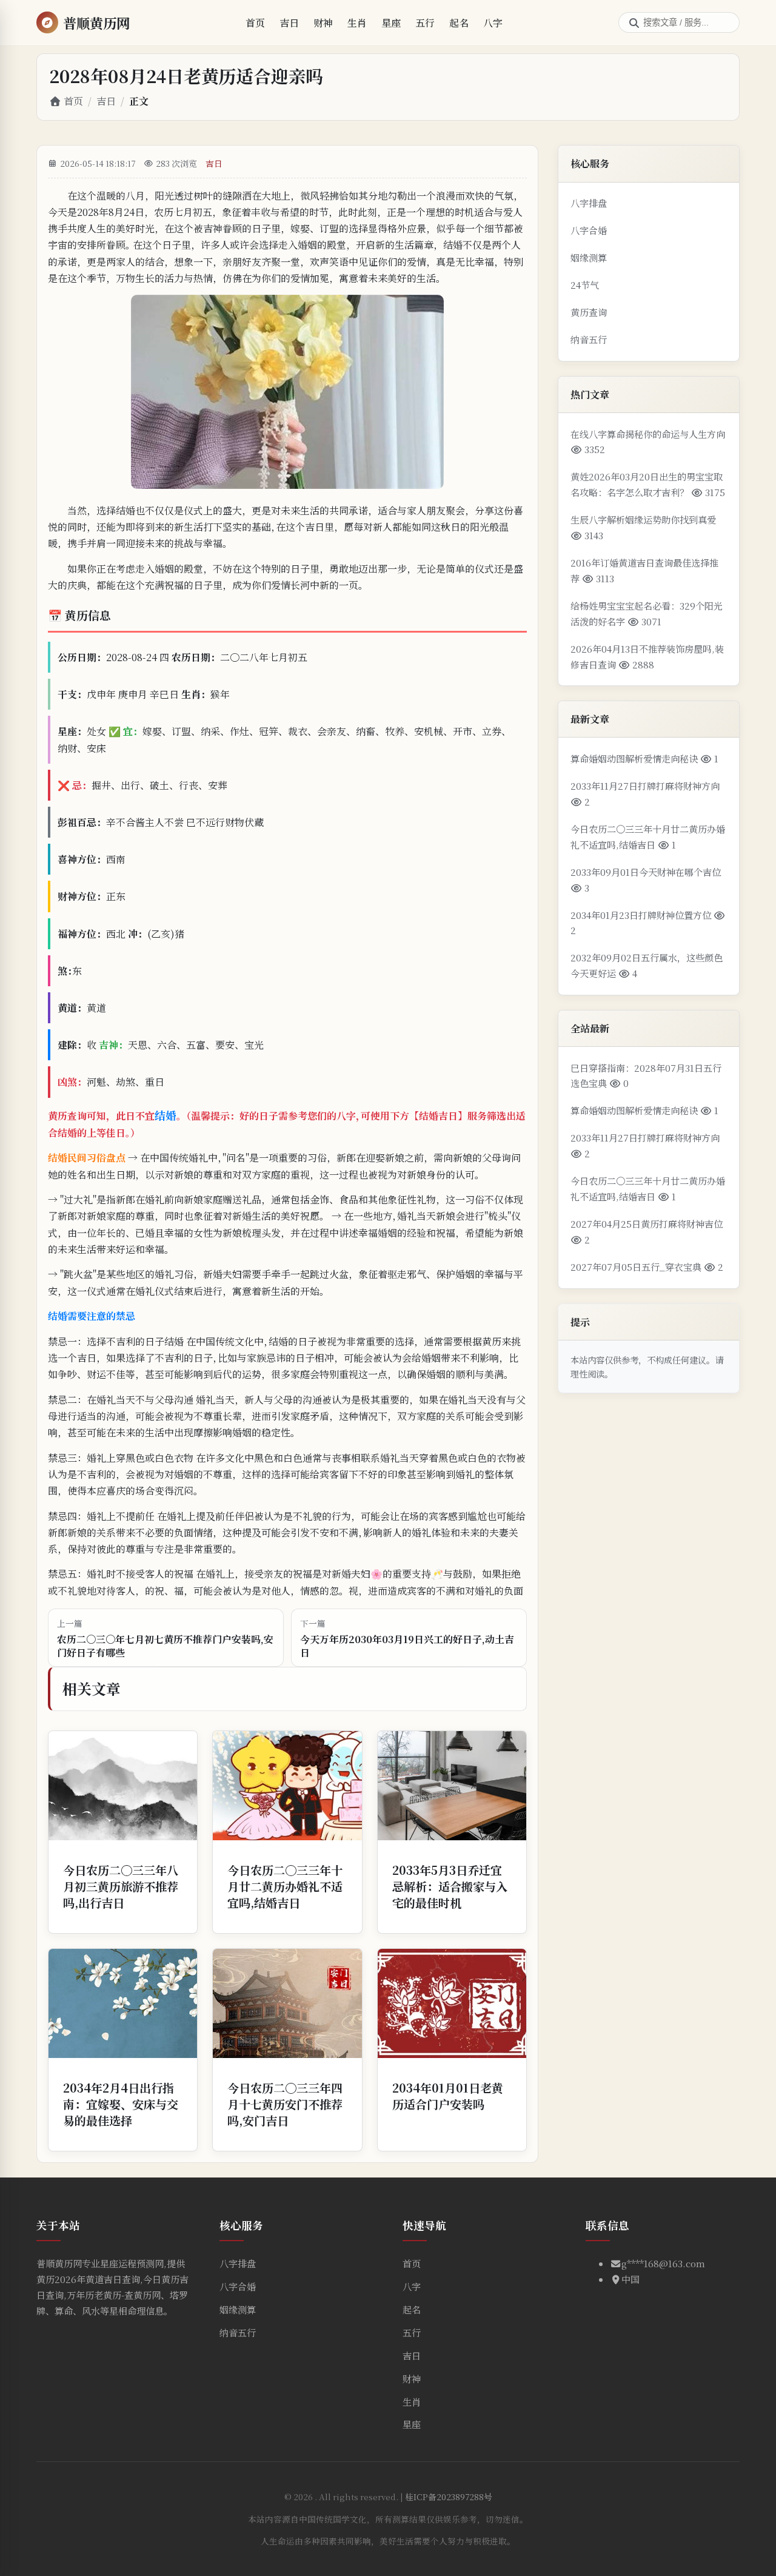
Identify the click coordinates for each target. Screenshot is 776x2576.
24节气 (585, 285)
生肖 (357, 23)
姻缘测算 (589, 257)
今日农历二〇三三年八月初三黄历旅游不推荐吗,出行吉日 (121, 1886)
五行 (425, 23)
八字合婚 (589, 230)
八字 (493, 23)
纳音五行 (589, 339)
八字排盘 (589, 203)
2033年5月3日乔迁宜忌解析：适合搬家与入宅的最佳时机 (450, 1886)
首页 (255, 23)
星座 (391, 23)
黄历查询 (589, 312)
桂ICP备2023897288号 (449, 2497)
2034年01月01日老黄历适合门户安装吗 (448, 2096)
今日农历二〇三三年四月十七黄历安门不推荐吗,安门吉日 (285, 2104)
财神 (323, 23)
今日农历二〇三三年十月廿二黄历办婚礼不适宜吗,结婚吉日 (285, 1886)
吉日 (289, 23)
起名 (459, 23)
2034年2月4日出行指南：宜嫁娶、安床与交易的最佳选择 (121, 2104)
